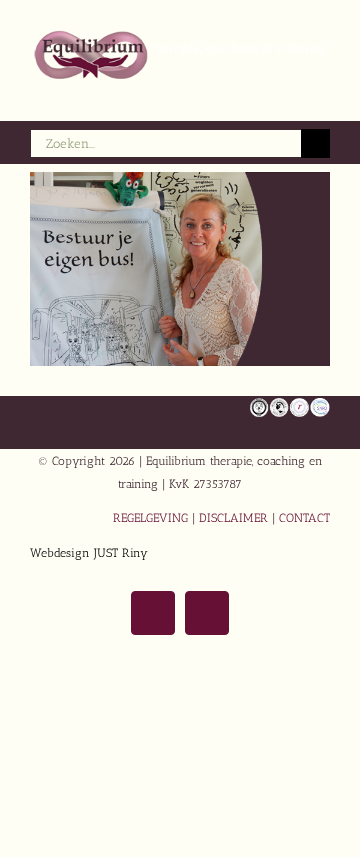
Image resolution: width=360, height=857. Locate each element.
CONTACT (304, 518)
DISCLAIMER (233, 518)
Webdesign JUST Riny (89, 553)
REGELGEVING (150, 518)
